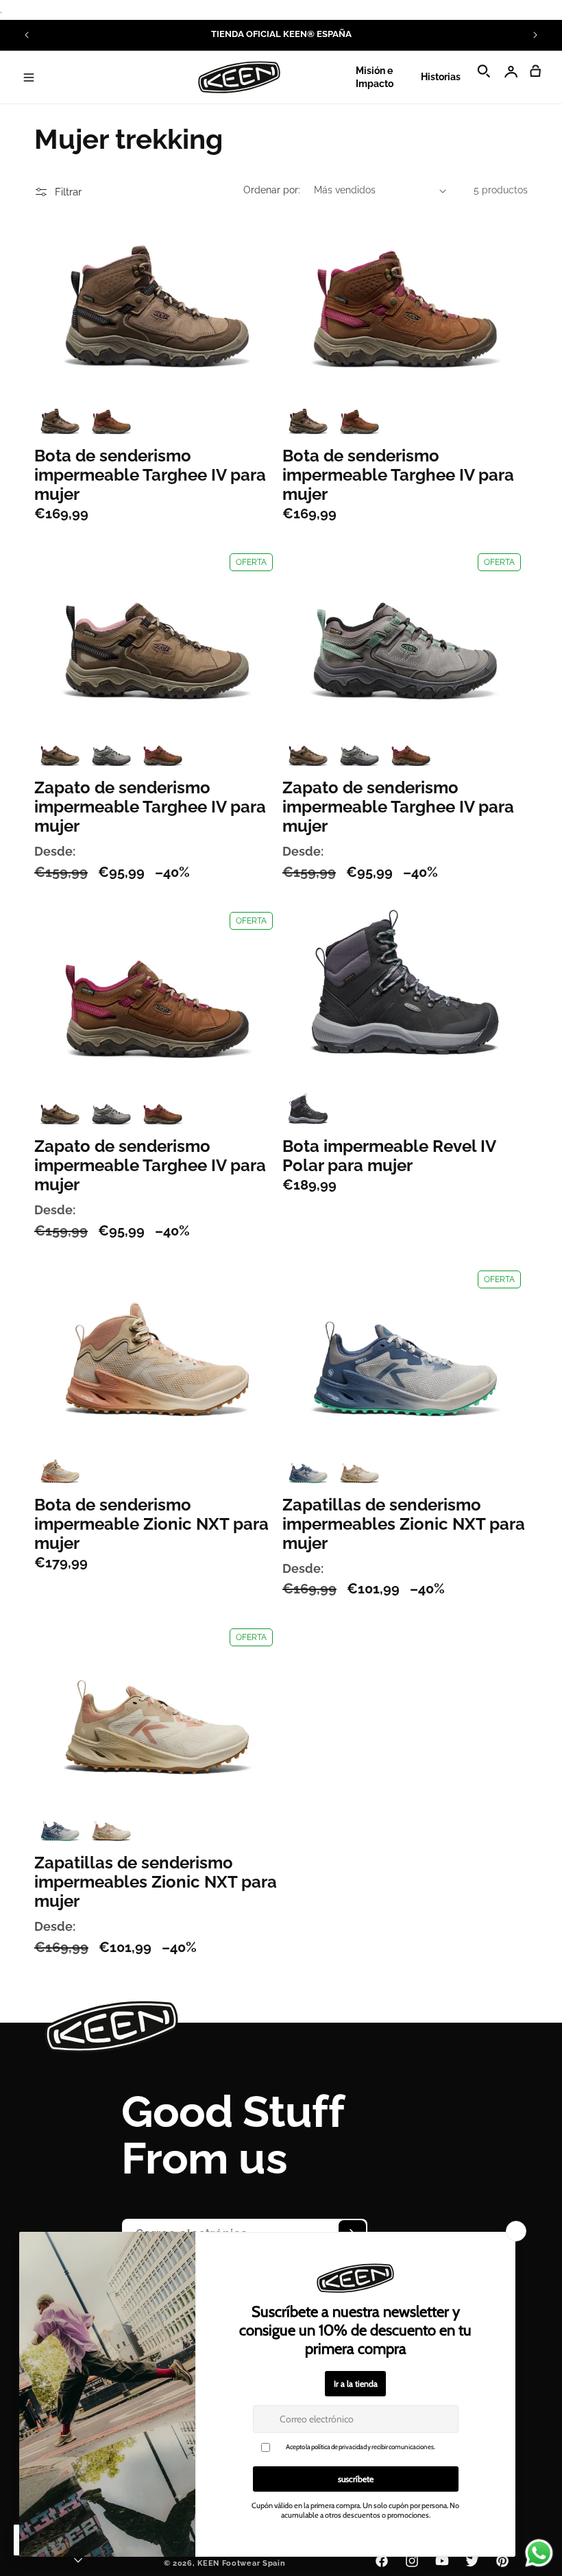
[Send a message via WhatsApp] (539, 2553)
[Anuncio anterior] (27, 35)
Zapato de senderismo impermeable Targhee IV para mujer (150, 807)
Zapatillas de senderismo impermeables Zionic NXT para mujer (404, 1524)
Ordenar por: (272, 190)
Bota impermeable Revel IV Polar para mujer (389, 1156)
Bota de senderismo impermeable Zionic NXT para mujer (151, 1524)
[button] (29, 77)
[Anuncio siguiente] (535, 35)
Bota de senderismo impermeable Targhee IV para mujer (150, 475)
